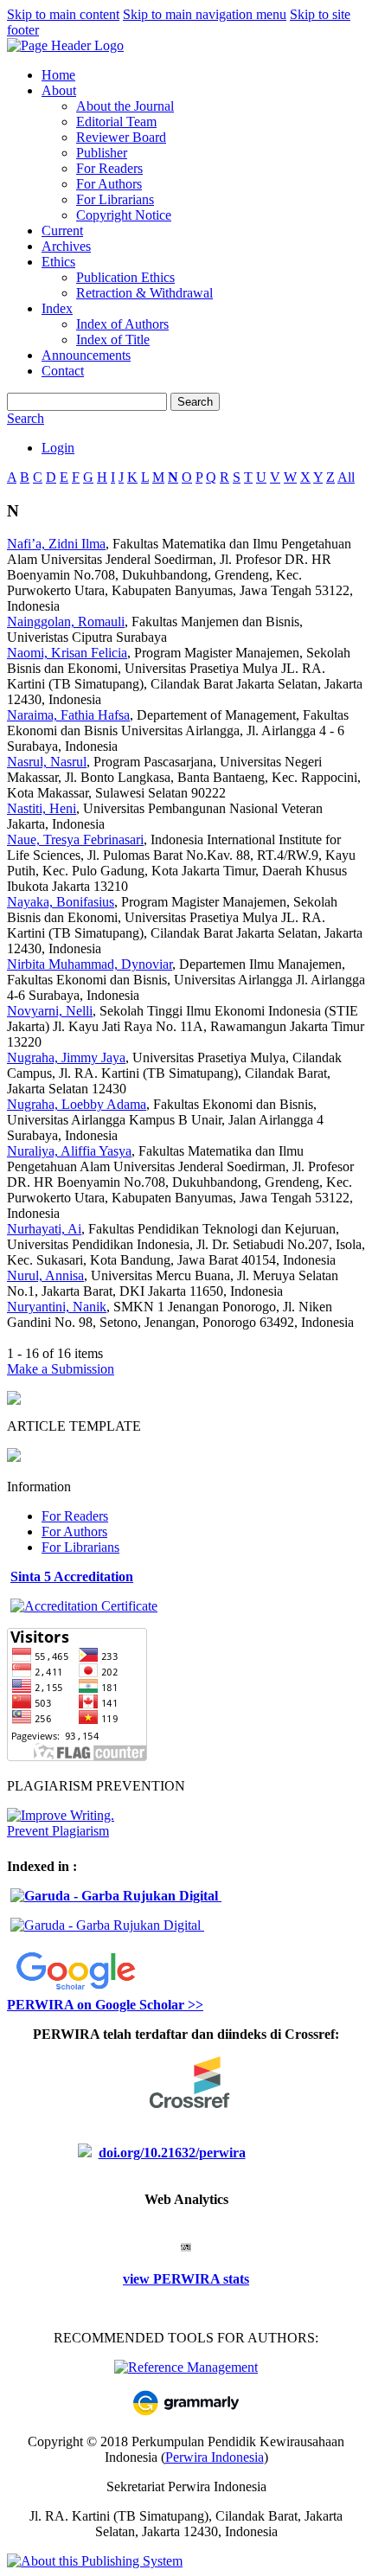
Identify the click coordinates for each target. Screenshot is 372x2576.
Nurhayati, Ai (44, 1229)
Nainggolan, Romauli (66, 622)
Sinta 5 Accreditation (72, 1576)
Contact (63, 371)
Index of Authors (122, 324)
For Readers (109, 168)
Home (58, 75)
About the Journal (125, 106)
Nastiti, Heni (42, 808)
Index (57, 308)
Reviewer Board (121, 137)
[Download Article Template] (14, 1457)
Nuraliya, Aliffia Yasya (69, 1151)
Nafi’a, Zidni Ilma (56, 544)
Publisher (102, 153)
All (346, 477)
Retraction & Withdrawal (144, 293)
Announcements (86, 355)
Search (195, 402)
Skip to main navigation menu (205, 14)
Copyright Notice (124, 215)
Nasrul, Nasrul (47, 762)
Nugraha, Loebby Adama (77, 1104)
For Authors (109, 184)
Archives (66, 246)
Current (62, 231)
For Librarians (115, 199)
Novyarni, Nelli (50, 1011)
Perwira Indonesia (215, 2457)
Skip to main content (63, 14)
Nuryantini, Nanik (57, 1307)
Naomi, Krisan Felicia (67, 653)
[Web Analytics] (186, 2247)
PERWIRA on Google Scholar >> (105, 2005)
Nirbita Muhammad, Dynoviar (90, 964)
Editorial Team (116, 122)
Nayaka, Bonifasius (61, 902)
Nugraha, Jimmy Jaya (66, 1057)
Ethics (58, 262)
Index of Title (113, 340)
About (59, 90)
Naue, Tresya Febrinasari (75, 839)
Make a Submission (61, 1369)
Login (58, 448)
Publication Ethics (125, 277)
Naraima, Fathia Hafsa (68, 715)
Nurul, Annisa (45, 1275)
